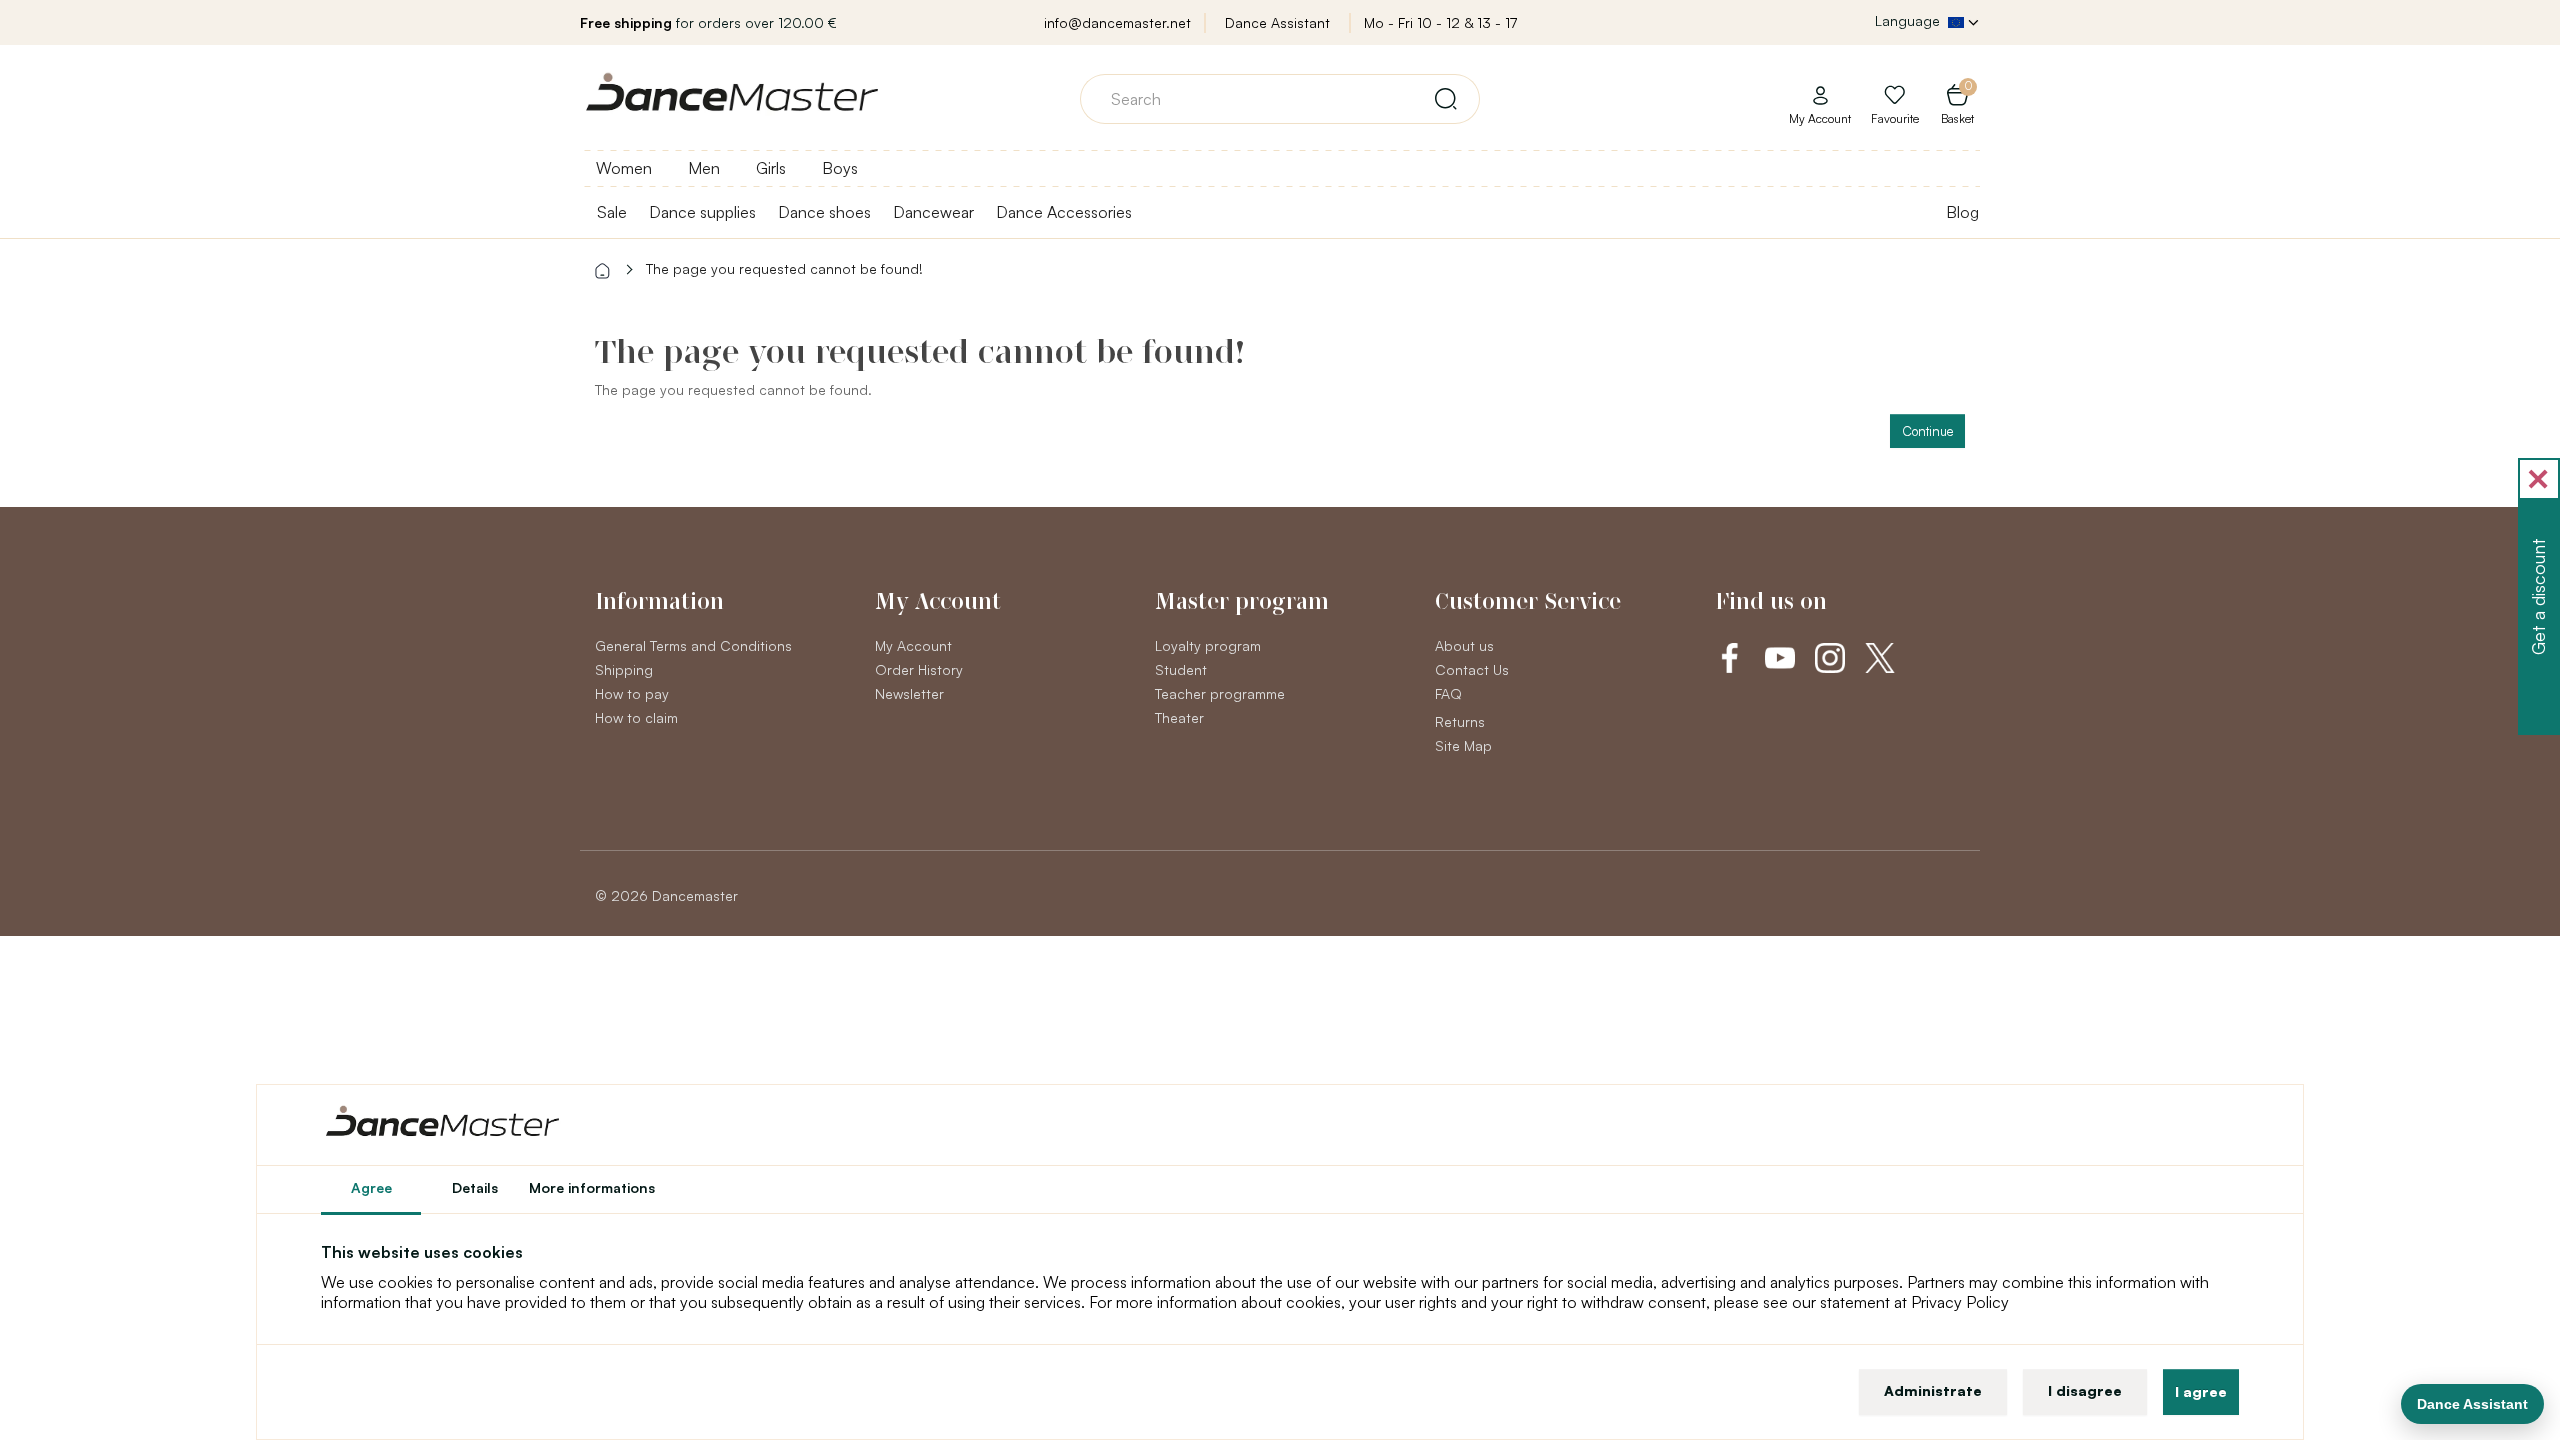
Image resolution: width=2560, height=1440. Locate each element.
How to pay (632, 693)
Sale (612, 212)
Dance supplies (702, 212)
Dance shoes (824, 212)
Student (1181, 669)
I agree (2201, 1391)
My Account (913, 645)
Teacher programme (1220, 693)
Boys (840, 168)
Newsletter (909, 693)
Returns (1460, 721)
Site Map (1463, 745)
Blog (1962, 212)
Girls (771, 168)
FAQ (1448, 693)
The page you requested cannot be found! (784, 268)
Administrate (1933, 1390)
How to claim (636, 717)
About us (1464, 645)
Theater (1179, 717)
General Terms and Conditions (693, 645)
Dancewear (933, 212)
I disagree (2085, 1390)
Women (624, 168)
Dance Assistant (1277, 22)
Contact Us (1472, 669)
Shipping (624, 669)
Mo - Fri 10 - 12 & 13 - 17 (1440, 22)
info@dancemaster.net (1117, 22)
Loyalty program (1208, 645)
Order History (919, 669)
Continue (1927, 431)
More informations (592, 1187)
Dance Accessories (1064, 212)
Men (704, 168)
